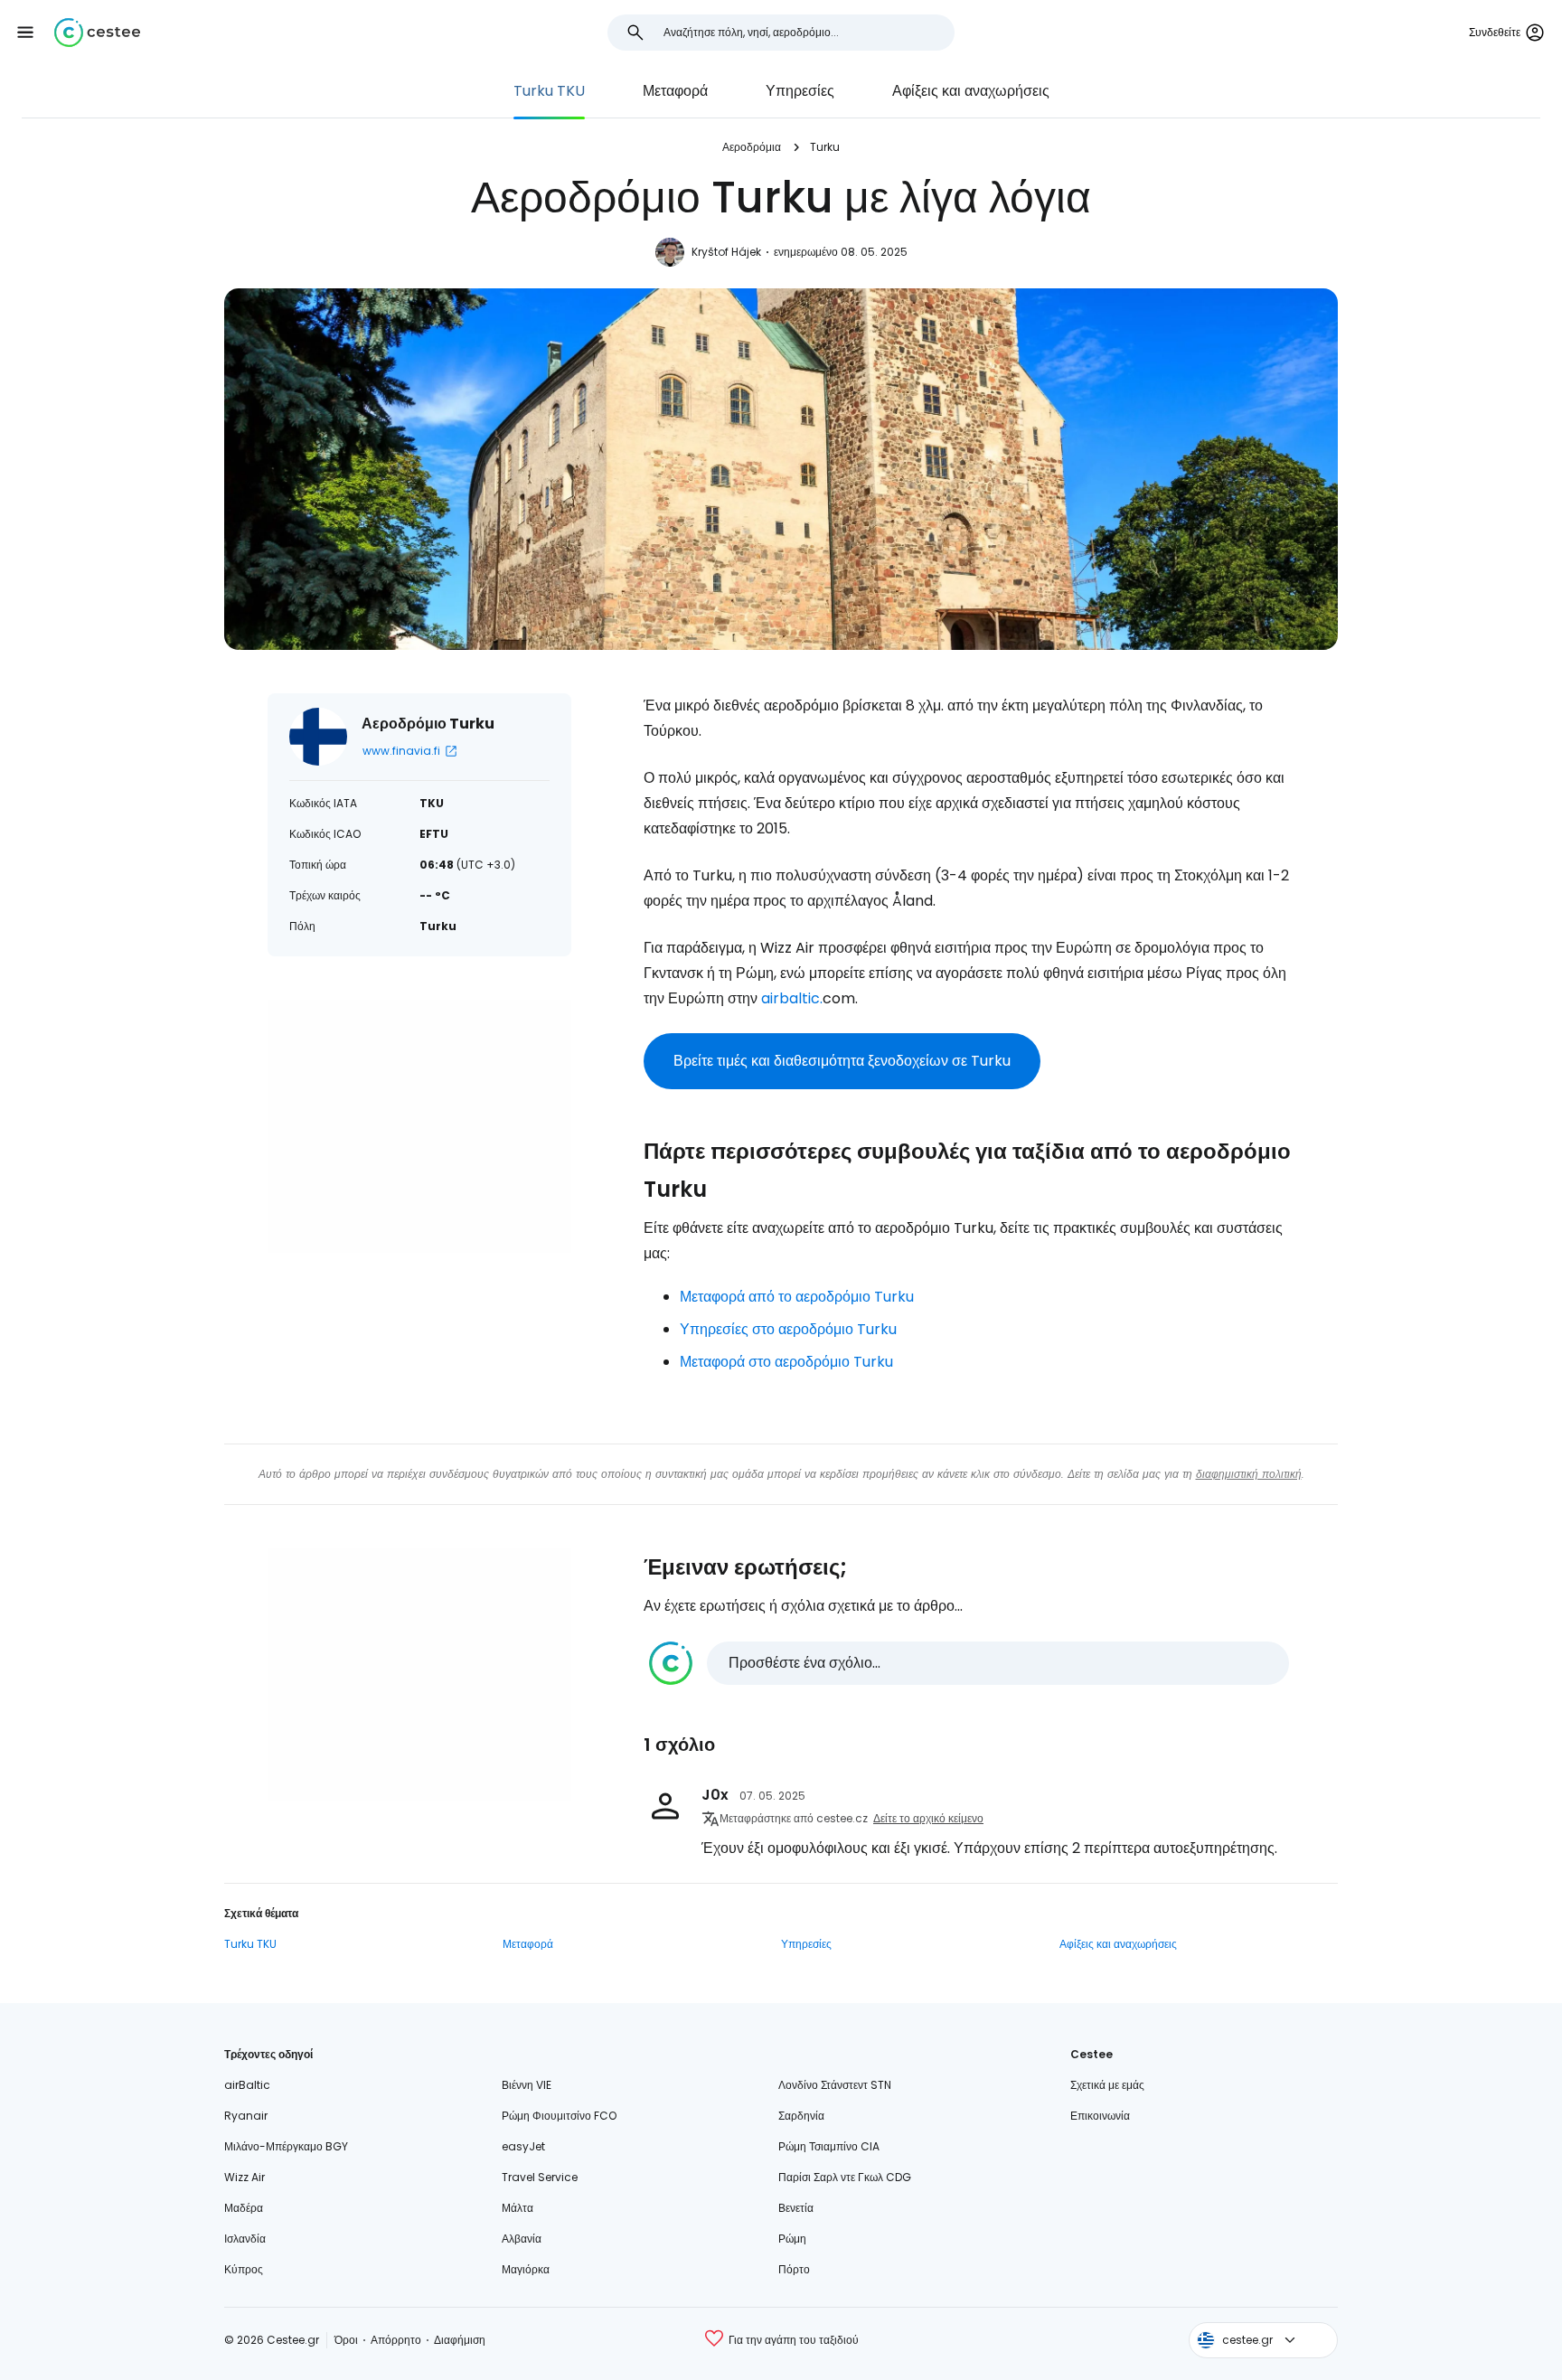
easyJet (523, 2146)
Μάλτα (518, 2208)
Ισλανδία (245, 2239)
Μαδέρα (244, 2208)
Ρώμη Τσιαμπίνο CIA (829, 2146)
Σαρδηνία (801, 2116)
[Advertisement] (419, 1126)
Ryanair (246, 2116)
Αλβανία (522, 2239)
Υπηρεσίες (800, 91)
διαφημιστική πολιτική (1249, 1474)
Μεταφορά (675, 91)
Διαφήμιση (460, 2340)
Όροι (346, 2340)
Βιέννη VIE (527, 2085)
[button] (25, 33)
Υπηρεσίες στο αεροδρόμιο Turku (788, 1329)
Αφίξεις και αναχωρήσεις (971, 91)
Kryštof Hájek (726, 252)
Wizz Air (245, 2177)
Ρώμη (792, 2239)
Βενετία (796, 2208)
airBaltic (247, 2085)
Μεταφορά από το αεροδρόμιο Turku (797, 1297)
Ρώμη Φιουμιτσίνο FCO (559, 2116)
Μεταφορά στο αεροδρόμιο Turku (786, 1362)
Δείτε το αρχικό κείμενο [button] (928, 1818)
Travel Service (540, 2177)
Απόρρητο (396, 2340)
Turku (825, 147)
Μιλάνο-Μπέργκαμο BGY (286, 2146)
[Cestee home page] (97, 33)
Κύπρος (244, 2269)
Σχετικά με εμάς (1107, 2085)
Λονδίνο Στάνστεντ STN (835, 2085)
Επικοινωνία (1100, 2116)
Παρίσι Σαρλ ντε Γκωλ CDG (845, 2177)
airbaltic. (792, 998)
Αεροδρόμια (752, 147)
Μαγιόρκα (526, 2269)
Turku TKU (549, 91)
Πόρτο (794, 2269)
